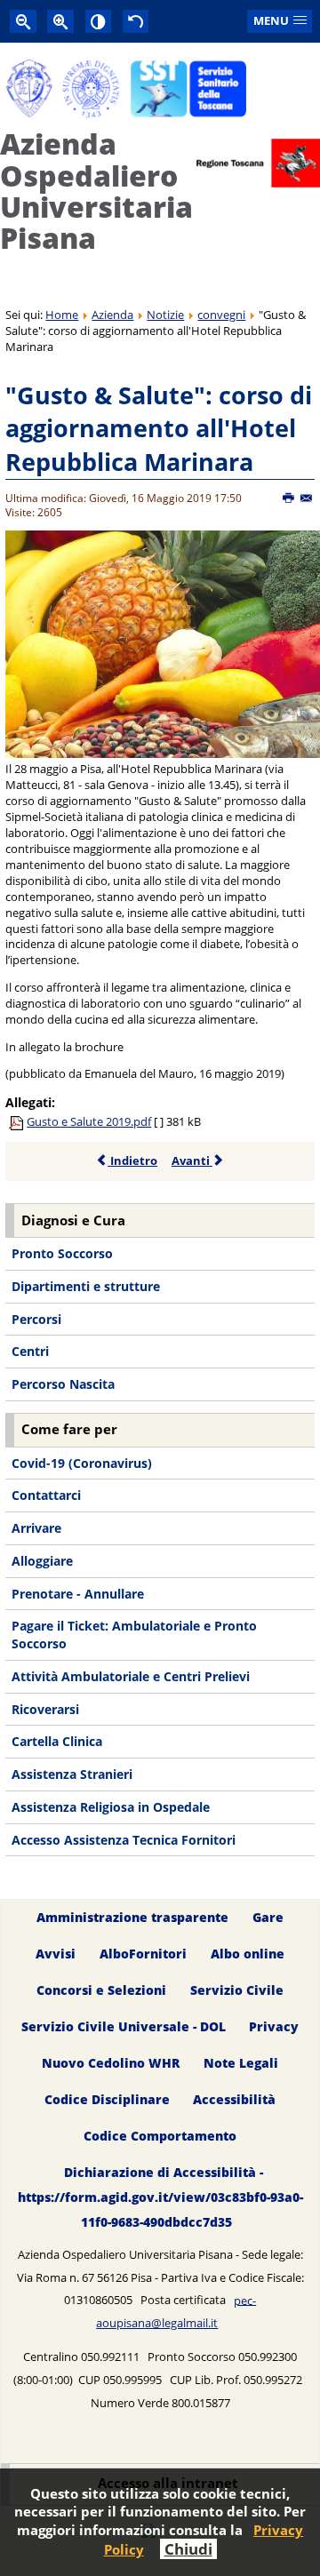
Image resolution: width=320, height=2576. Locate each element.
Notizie (165, 315)
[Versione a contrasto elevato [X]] (99, 21)
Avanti (192, 1160)
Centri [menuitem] (30, 1351)
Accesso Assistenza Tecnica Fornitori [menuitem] (124, 1840)
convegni (221, 315)
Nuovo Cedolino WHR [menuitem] (111, 2063)
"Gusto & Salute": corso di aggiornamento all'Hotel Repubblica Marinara (159, 428)
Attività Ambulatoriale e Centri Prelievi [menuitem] (131, 1676)
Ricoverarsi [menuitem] (45, 1709)
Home (62, 315)
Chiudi (188, 2549)
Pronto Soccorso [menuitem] (62, 1253)
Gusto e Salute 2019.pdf (89, 1121)
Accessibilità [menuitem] (234, 2099)
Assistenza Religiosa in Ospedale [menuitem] (111, 1807)
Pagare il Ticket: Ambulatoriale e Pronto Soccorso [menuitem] (134, 1635)
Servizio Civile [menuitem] (237, 1991)
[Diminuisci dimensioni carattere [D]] (23, 21)
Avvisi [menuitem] (56, 1954)
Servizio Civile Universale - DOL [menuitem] (124, 2026)
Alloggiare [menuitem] (42, 1561)
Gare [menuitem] (268, 1918)
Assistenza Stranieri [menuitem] (72, 1774)
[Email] (307, 498)
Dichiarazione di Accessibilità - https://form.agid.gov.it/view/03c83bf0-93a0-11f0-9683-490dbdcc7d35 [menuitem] (160, 2197)
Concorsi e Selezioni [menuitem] (101, 1991)
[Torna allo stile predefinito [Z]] (136, 21)
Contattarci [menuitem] (46, 1495)
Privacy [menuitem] (274, 2026)
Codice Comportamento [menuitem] (160, 2136)
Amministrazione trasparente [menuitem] (132, 1918)
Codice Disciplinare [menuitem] (107, 2099)
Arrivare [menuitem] (36, 1528)
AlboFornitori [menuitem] (143, 1954)
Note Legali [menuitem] (241, 2063)
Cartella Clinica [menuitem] (57, 1741)
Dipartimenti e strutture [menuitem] (86, 1286)
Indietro (132, 1160)
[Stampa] (289, 498)
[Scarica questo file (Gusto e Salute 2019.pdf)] (18, 1121)
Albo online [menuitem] (248, 1954)
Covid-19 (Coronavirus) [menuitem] (82, 1463)
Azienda (112, 315)
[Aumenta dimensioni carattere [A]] (60, 21)
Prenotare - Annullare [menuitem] (78, 1594)
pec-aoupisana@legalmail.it (176, 2311)
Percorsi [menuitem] (36, 1319)
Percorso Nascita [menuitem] (63, 1384)
